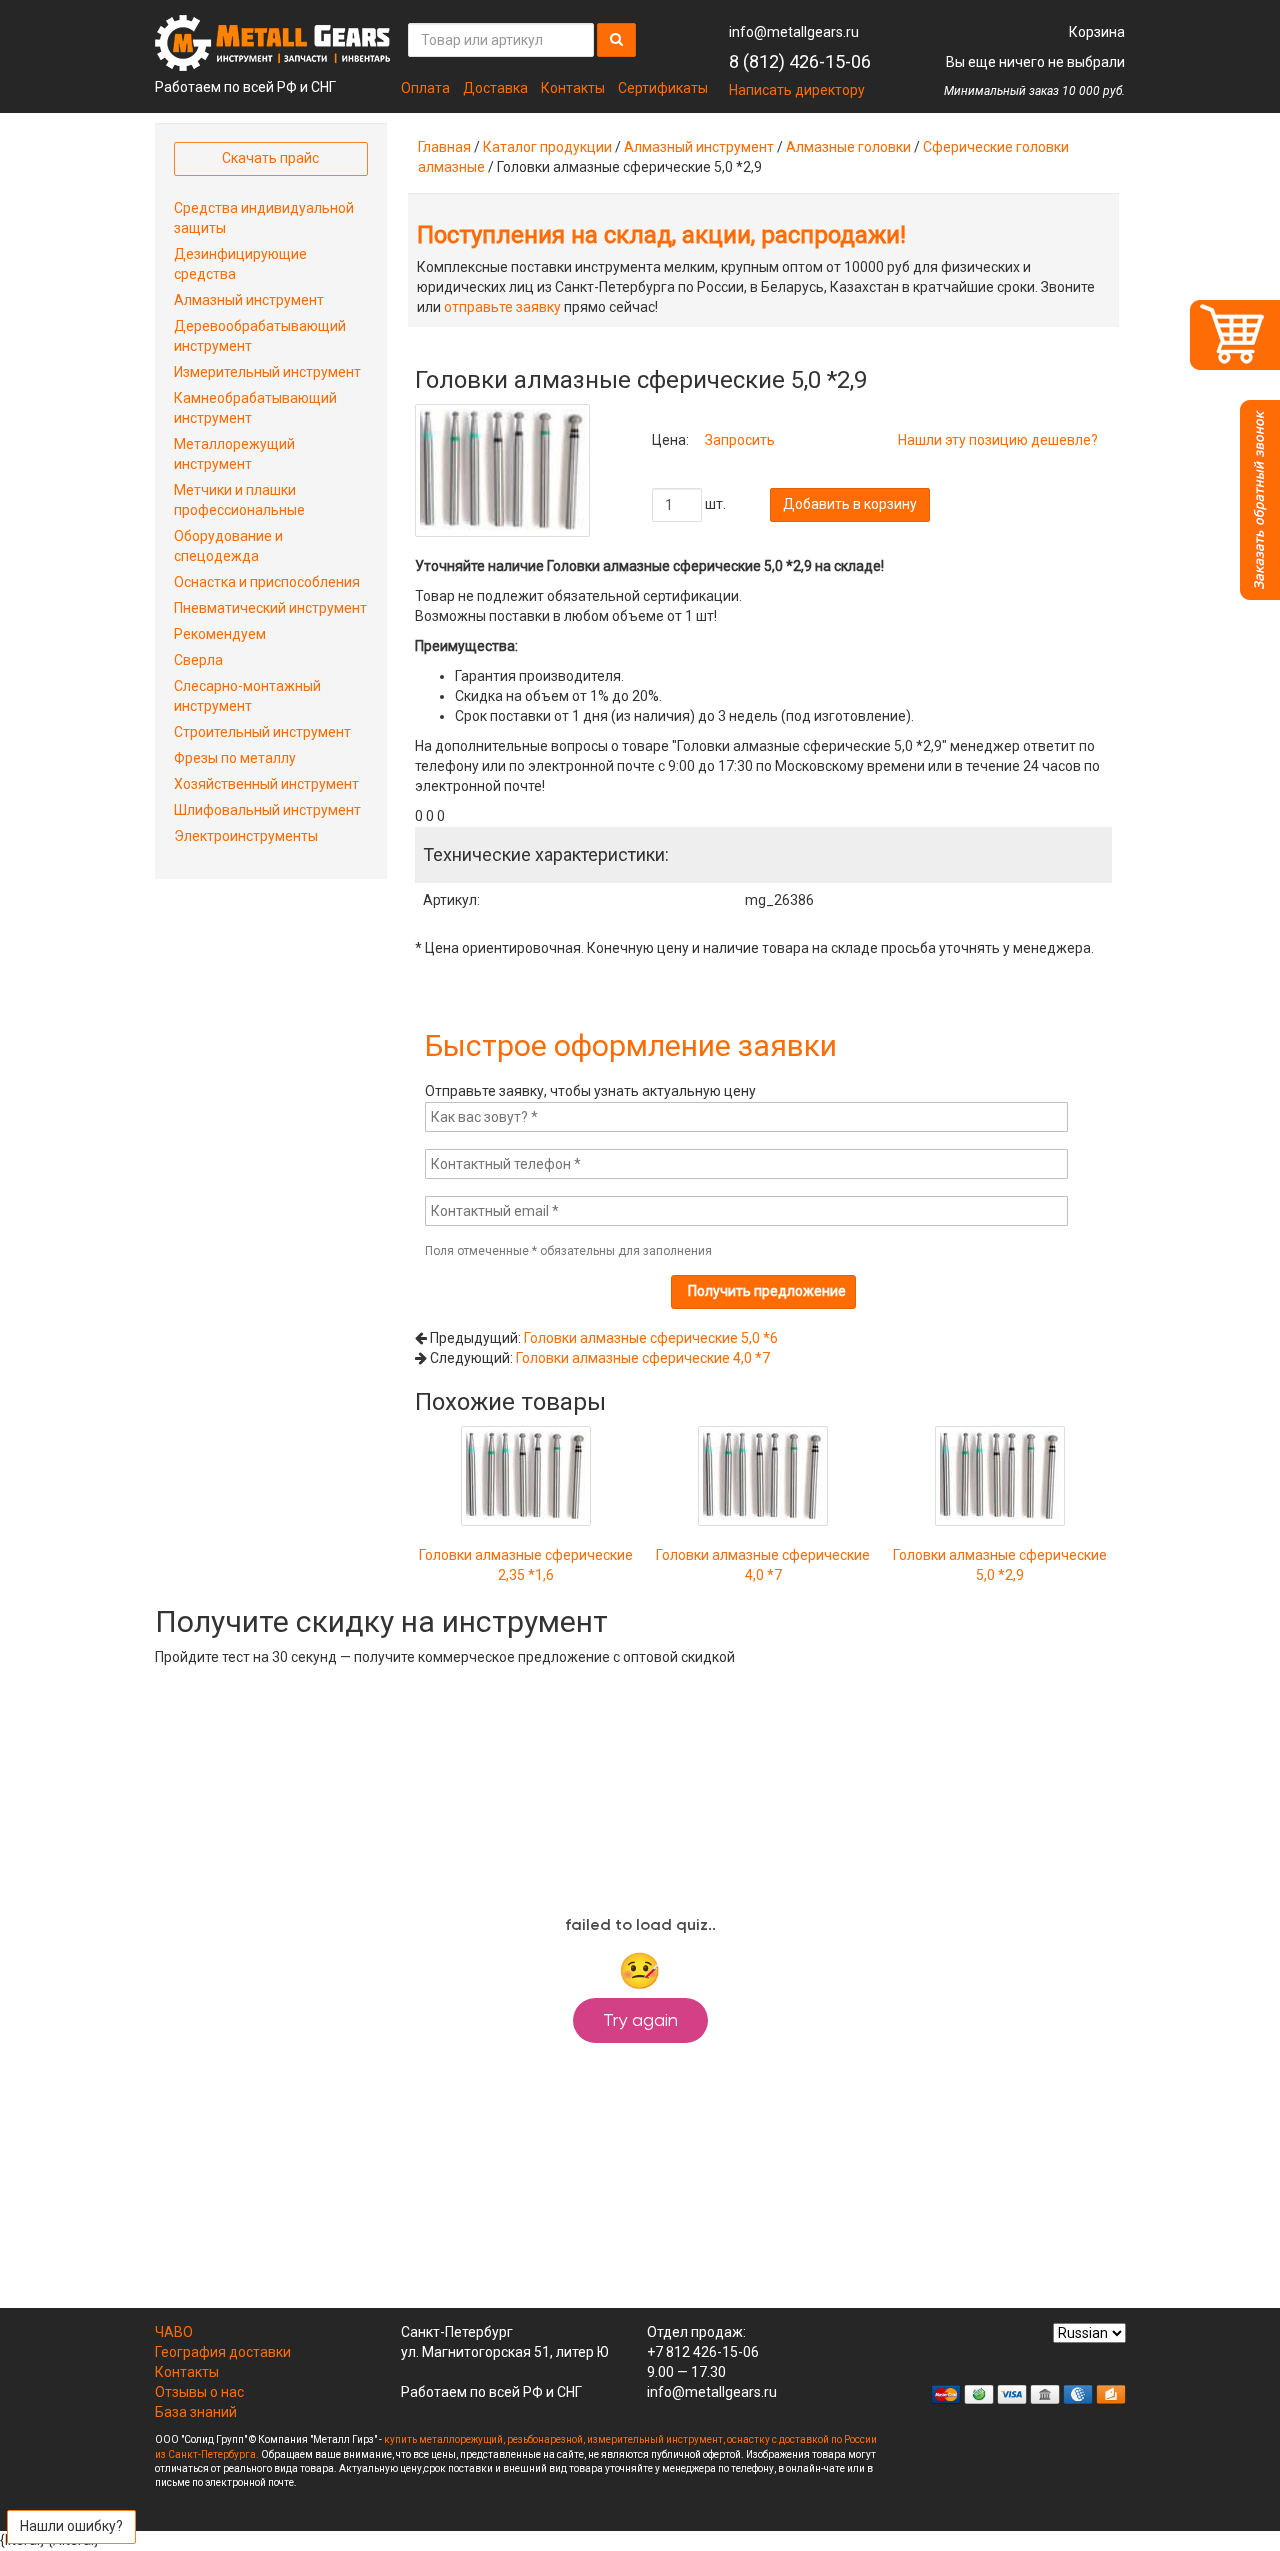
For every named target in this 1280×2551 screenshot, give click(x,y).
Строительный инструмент (262, 732)
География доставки (223, 2352)
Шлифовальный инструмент (267, 810)
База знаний (196, 2412)
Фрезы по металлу (235, 758)
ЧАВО (174, 2332)
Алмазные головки (848, 147)
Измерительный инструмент (267, 372)
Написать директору (797, 90)
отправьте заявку (502, 307)
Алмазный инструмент (699, 147)
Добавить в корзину (850, 504)
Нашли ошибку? (71, 2526)
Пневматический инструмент (270, 608)
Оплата (425, 88)
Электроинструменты (246, 836)
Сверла (198, 660)
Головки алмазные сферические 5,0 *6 (651, 1338)
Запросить (740, 440)
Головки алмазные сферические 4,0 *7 (643, 1358)
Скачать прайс (270, 158)
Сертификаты (663, 88)
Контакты (573, 88)
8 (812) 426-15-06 (800, 61)
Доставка (495, 88)
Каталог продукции (547, 147)
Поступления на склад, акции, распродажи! (661, 235)
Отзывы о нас (199, 2392)
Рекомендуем (220, 634)
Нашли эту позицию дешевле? (998, 440)
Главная (444, 147)
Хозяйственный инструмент (266, 784)
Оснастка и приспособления (267, 582)
